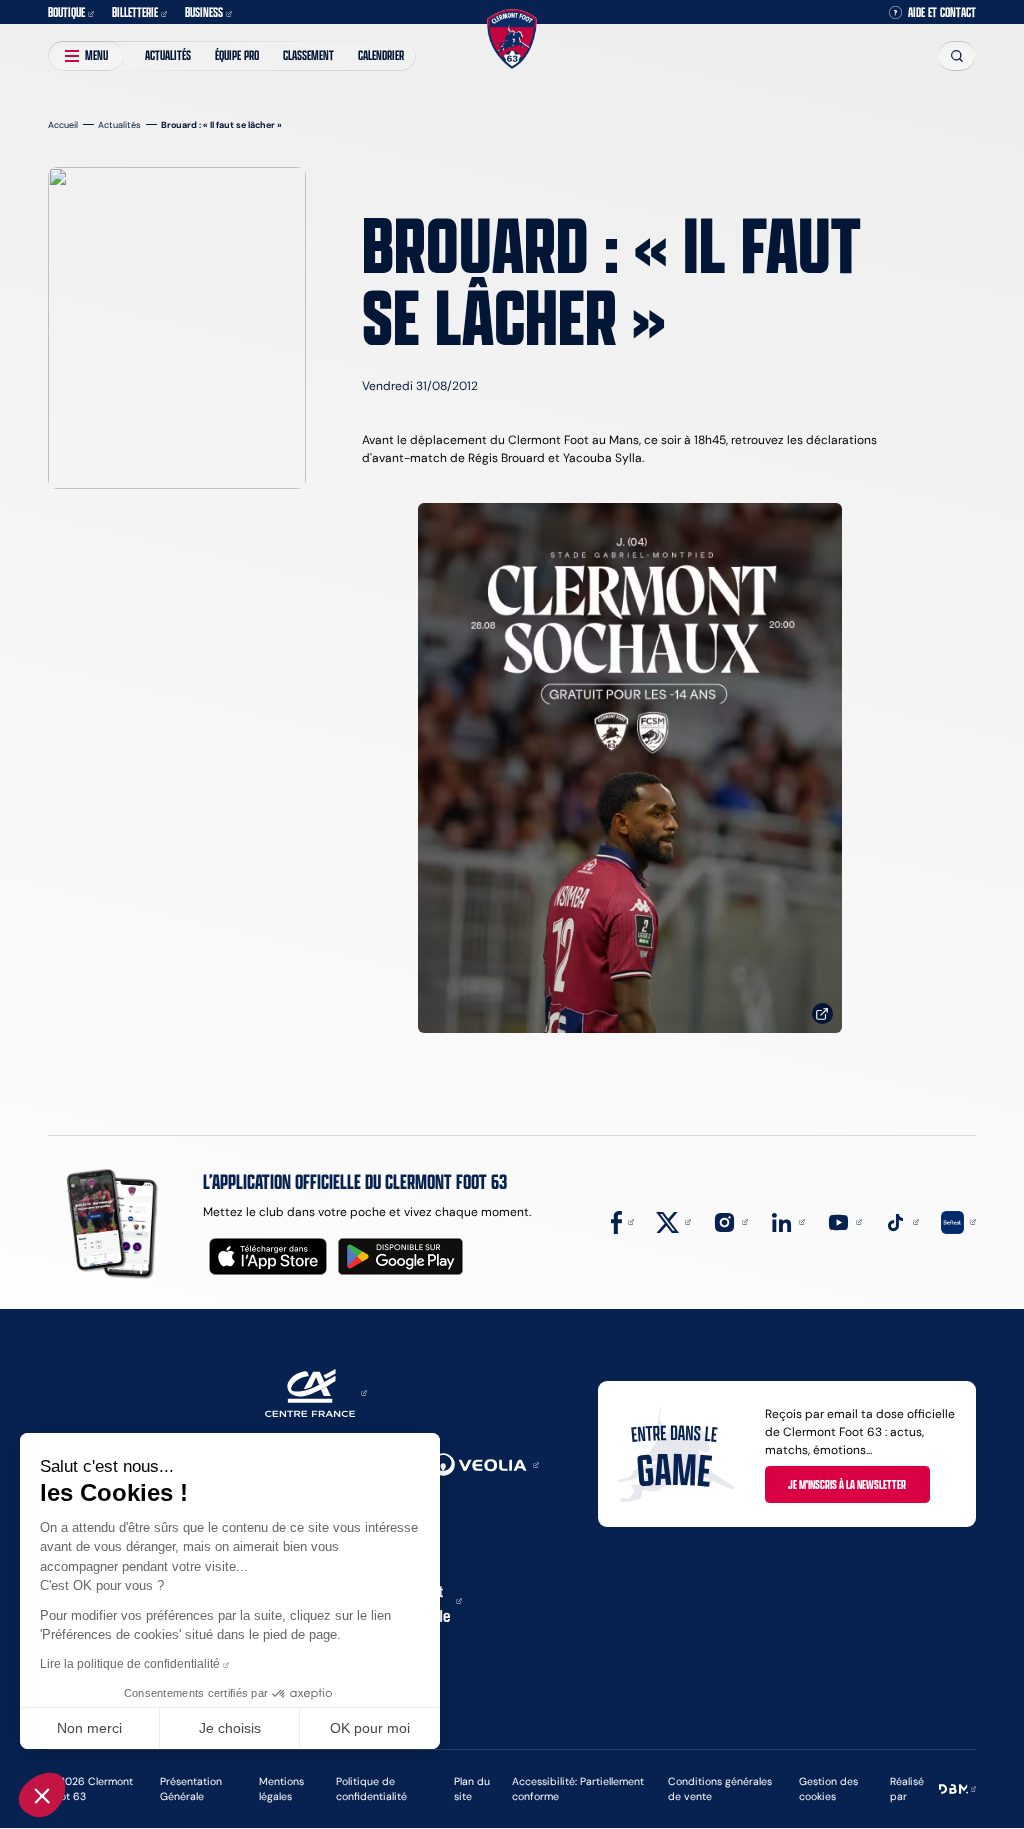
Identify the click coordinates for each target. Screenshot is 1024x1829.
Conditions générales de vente (720, 1789)
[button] (42, 1795)
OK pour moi (370, 1728)
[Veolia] (485, 1463)
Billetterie (135, 12)
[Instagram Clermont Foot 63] (730, 1220)
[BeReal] (958, 1220)
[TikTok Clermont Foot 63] (901, 1220)
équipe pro (237, 55)
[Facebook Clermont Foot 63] (622, 1220)
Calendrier (381, 55)
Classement (308, 55)
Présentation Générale (191, 1789)
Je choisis (230, 1728)
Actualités (168, 55)
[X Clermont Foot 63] (673, 1220)
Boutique (66, 12)
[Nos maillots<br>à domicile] (630, 768)
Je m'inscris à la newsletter (847, 1484)
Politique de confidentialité (371, 1789)
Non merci (89, 1728)
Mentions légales (281, 1789)
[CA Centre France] (316, 1391)
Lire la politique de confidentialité (130, 1664)
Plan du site (472, 1789)
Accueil (63, 124)
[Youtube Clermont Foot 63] (844, 1220)
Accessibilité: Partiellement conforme (578, 1789)
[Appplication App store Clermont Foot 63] (268, 1256)
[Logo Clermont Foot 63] (512, 39)
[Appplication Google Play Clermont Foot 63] (400, 1256)
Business (204, 12)
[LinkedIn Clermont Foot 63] (787, 1220)
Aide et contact (942, 12)
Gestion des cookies (828, 1789)
